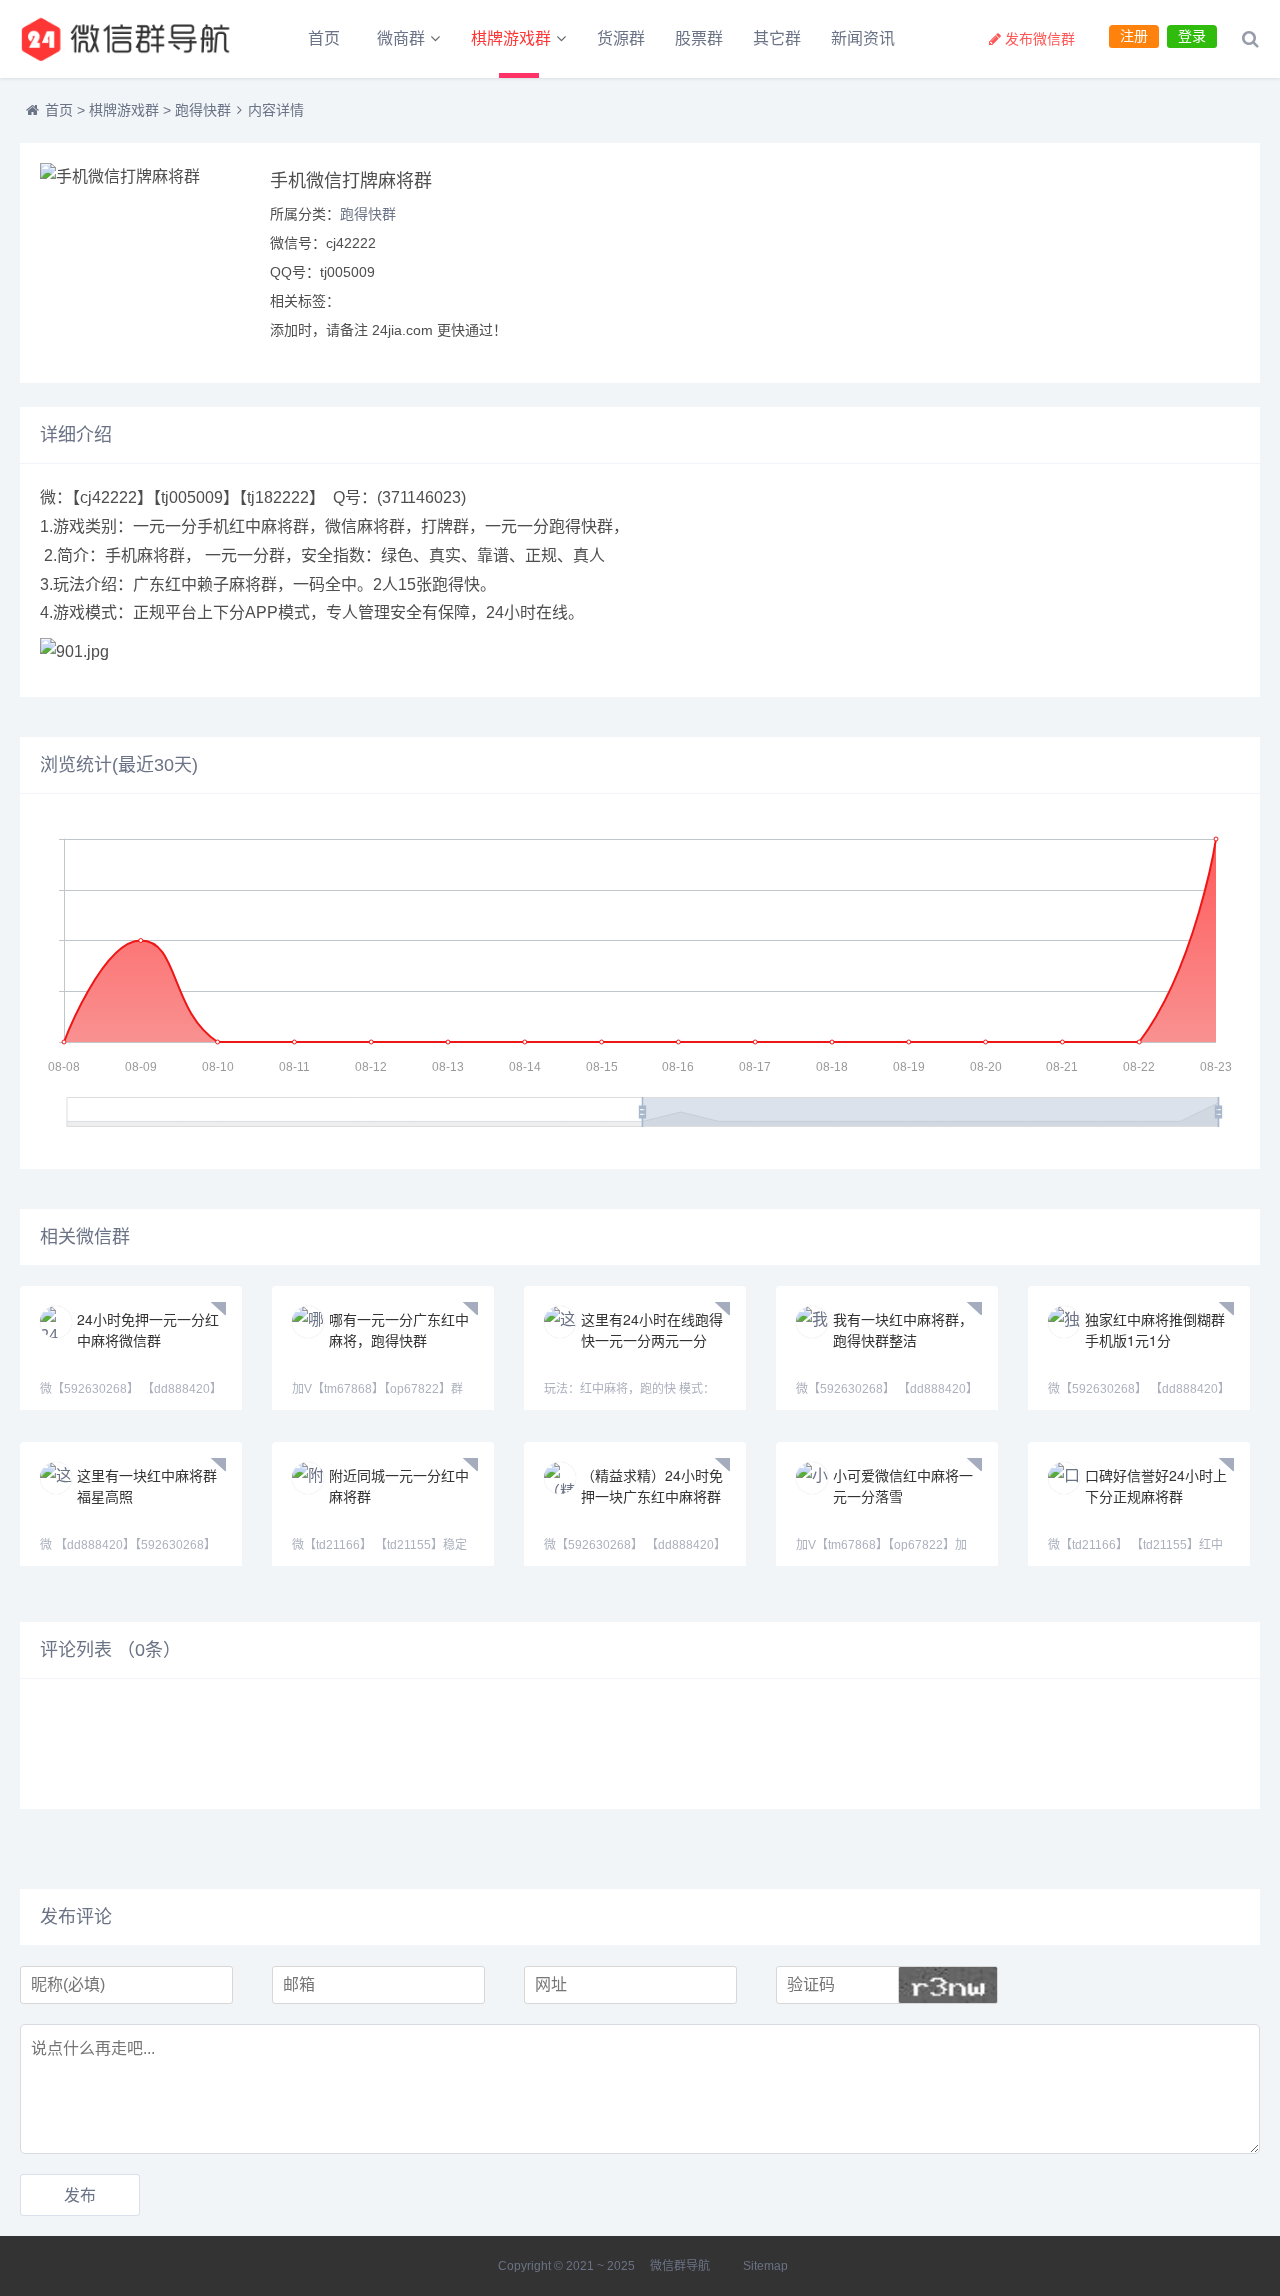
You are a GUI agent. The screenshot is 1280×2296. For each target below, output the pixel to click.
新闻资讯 (863, 38)
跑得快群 (203, 110)
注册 (1134, 36)
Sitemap (765, 2266)
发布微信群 (1040, 39)
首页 (324, 38)
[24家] (130, 39)
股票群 (699, 38)
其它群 (777, 38)
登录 (1192, 36)
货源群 (621, 38)
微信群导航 (680, 2266)
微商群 (401, 38)
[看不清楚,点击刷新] (948, 1985)
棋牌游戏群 (511, 38)
